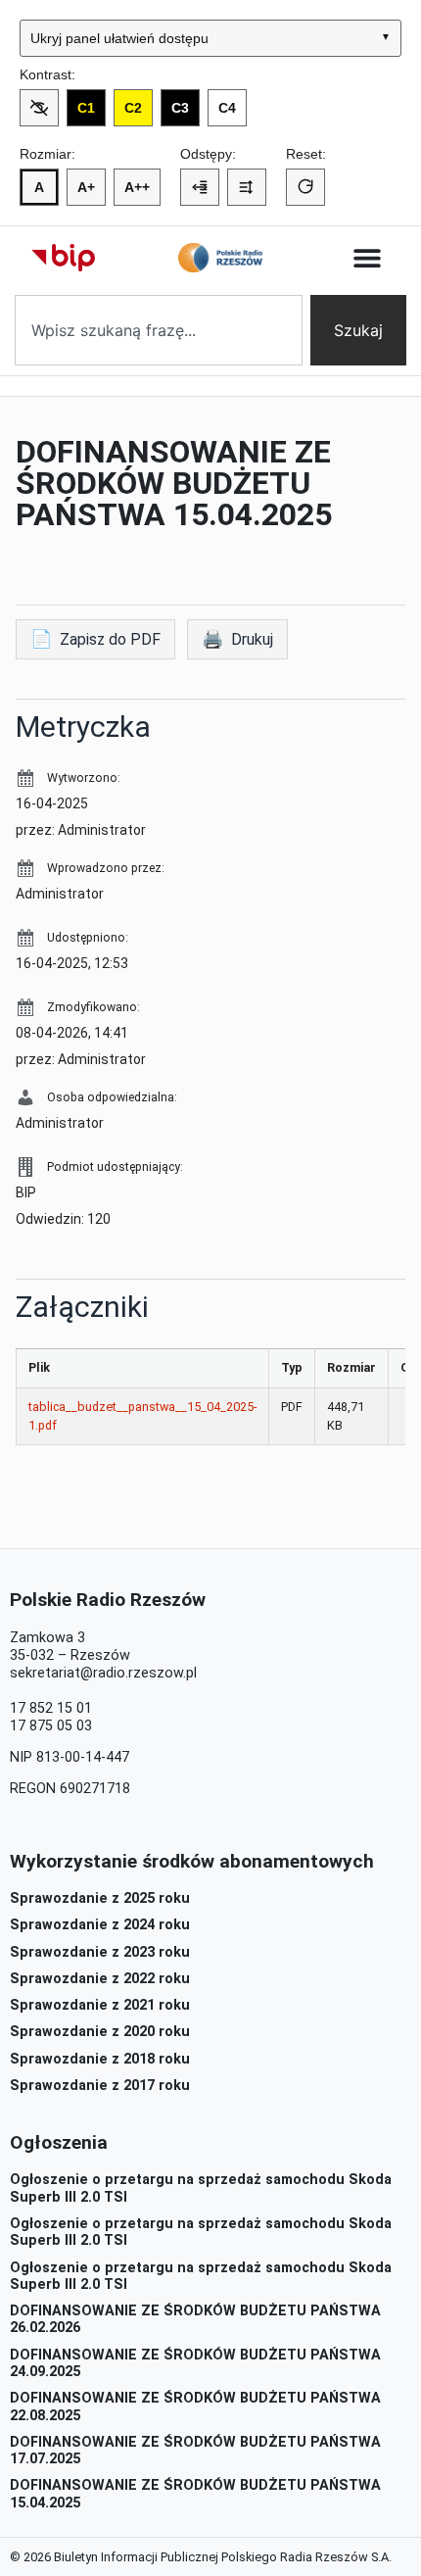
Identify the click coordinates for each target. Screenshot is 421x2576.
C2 (133, 108)
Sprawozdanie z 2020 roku (100, 2032)
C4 (227, 108)
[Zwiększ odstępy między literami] (200, 187)
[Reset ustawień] (305, 187)
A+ (86, 187)
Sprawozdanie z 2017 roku (100, 2086)
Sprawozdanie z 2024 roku (100, 1925)
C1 (86, 108)
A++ (137, 187)
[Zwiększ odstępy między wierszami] (247, 187)
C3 (180, 108)
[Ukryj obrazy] (39, 108)
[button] (368, 258)
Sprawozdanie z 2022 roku (100, 1979)
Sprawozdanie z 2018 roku (100, 2059)
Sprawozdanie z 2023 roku (100, 1952)
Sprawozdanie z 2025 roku (100, 1898)
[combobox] (159, 330)
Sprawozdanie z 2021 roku (100, 2005)
